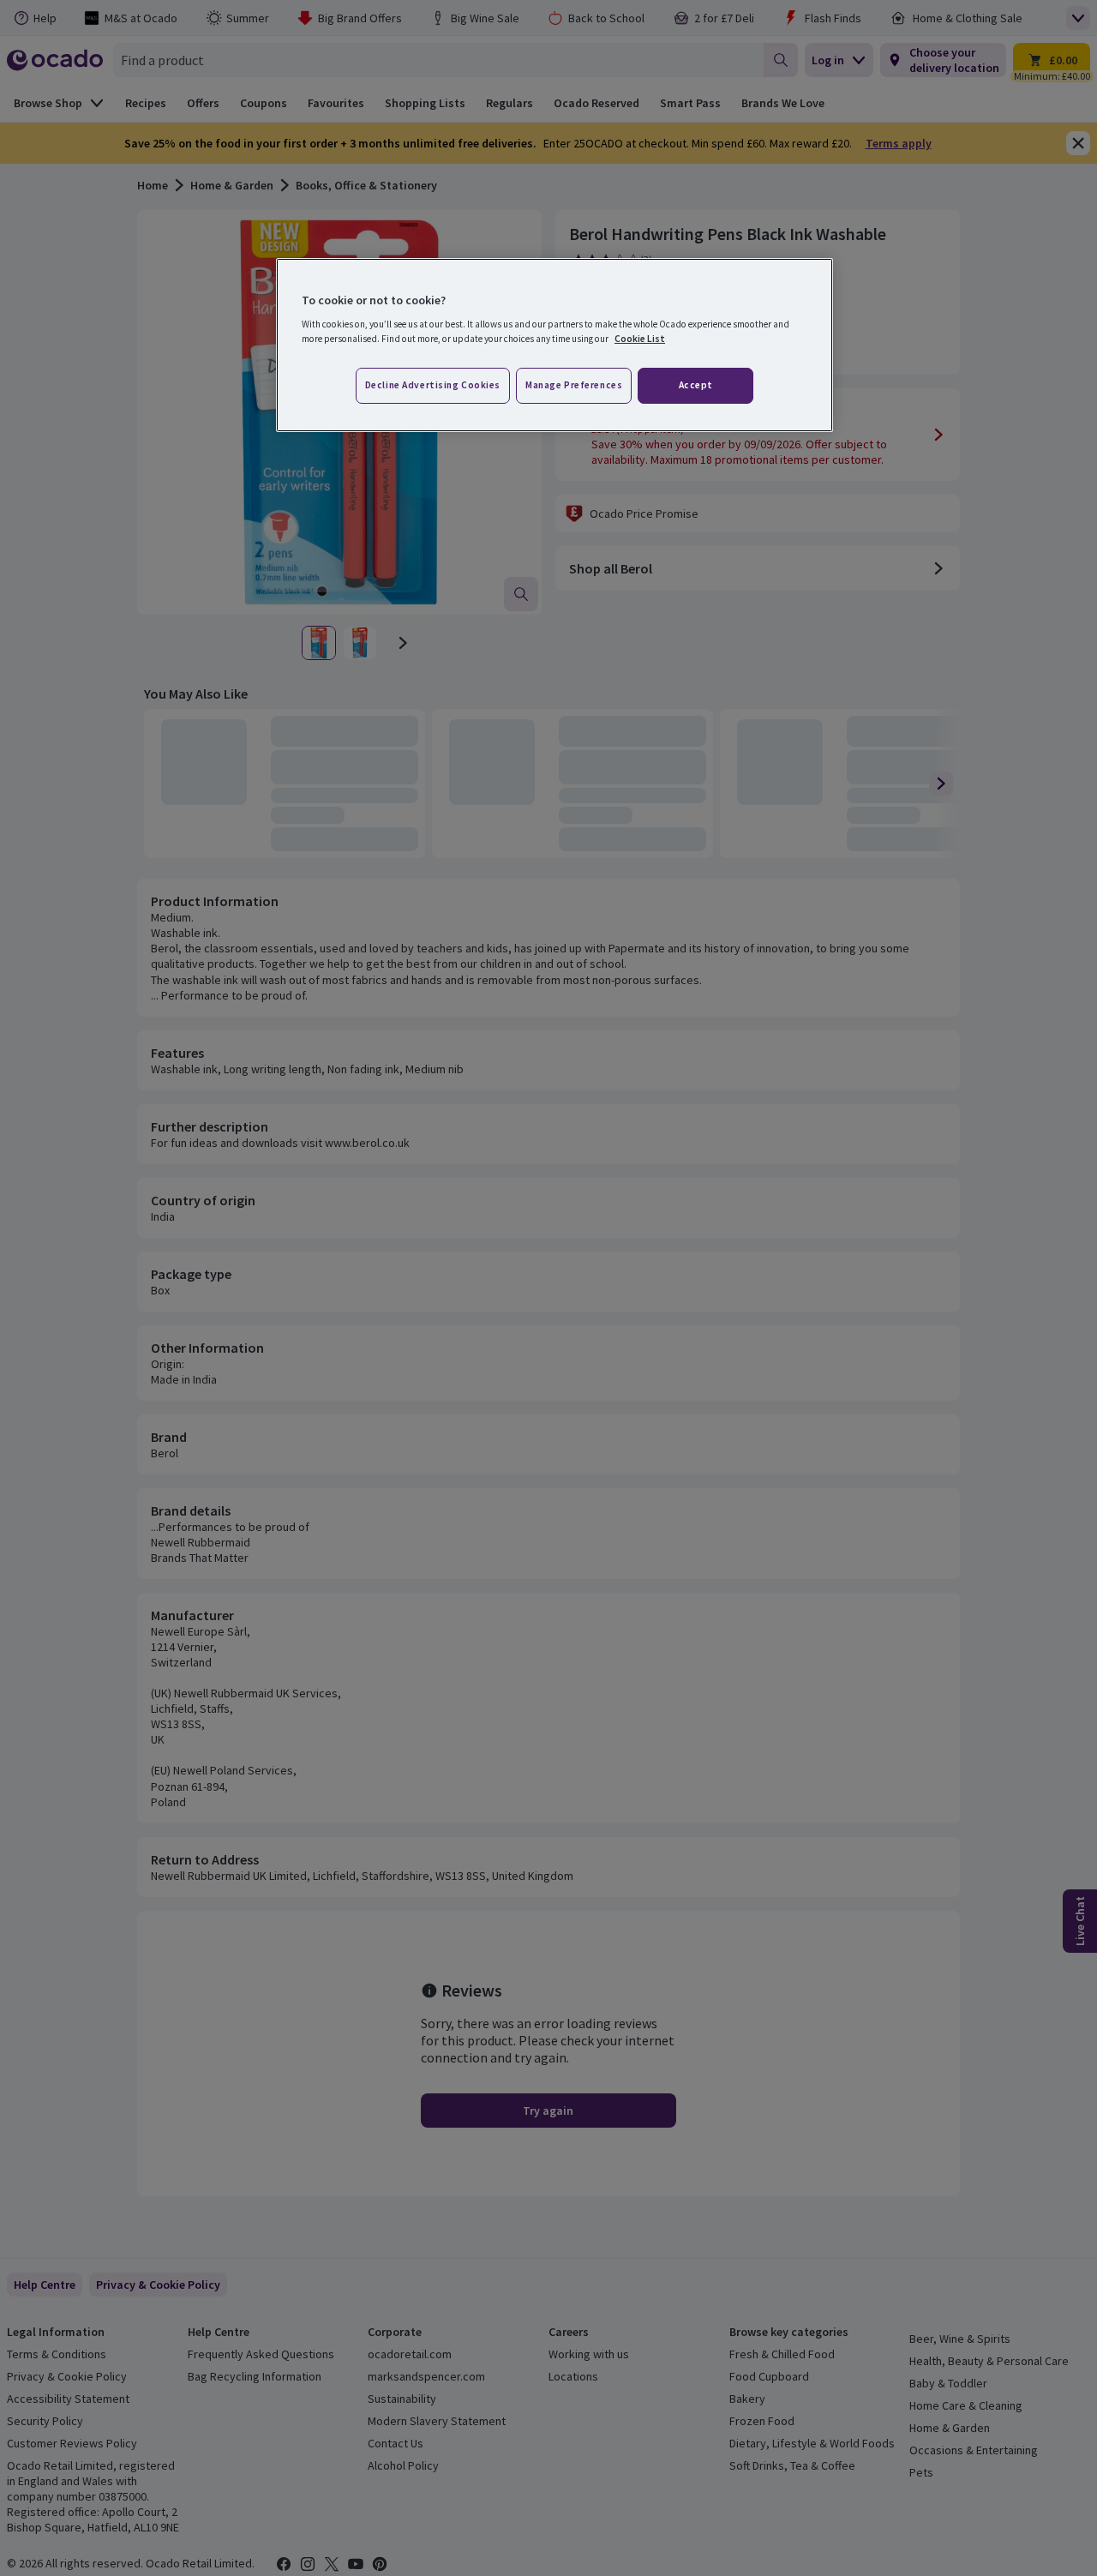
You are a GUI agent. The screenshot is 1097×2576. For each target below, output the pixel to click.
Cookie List (640, 339)
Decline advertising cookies (433, 385)
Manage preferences (574, 385)
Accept (696, 385)
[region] (554, 345)
